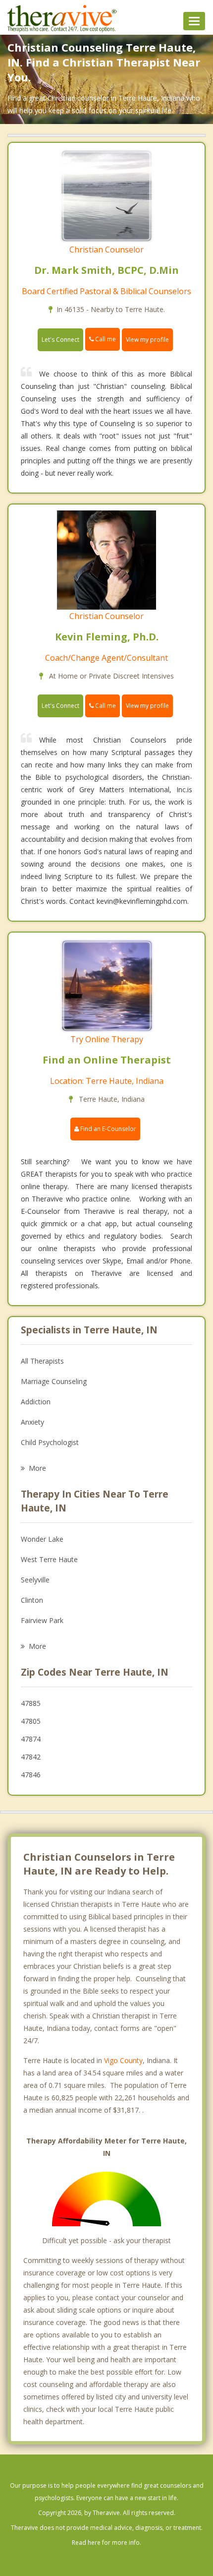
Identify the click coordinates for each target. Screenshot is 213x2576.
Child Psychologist (50, 1442)
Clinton (32, 1600)
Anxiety (32, 1422)
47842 (31, 1757)
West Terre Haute (49, 1559)
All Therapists (42, 1361)
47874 (31, 1739)
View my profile (147, 340)
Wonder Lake (42, 1539)
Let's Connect (60, 340)
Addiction (36, 1402)
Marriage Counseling (54, 1381)
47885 (31, 1703)
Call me (105, 339)
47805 (31, 1721)
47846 (31, 1775)
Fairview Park (42, 1620)
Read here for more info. (106, 2543)
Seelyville (35, 1580)
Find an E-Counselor (107, 1129)
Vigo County (123, 2060)
